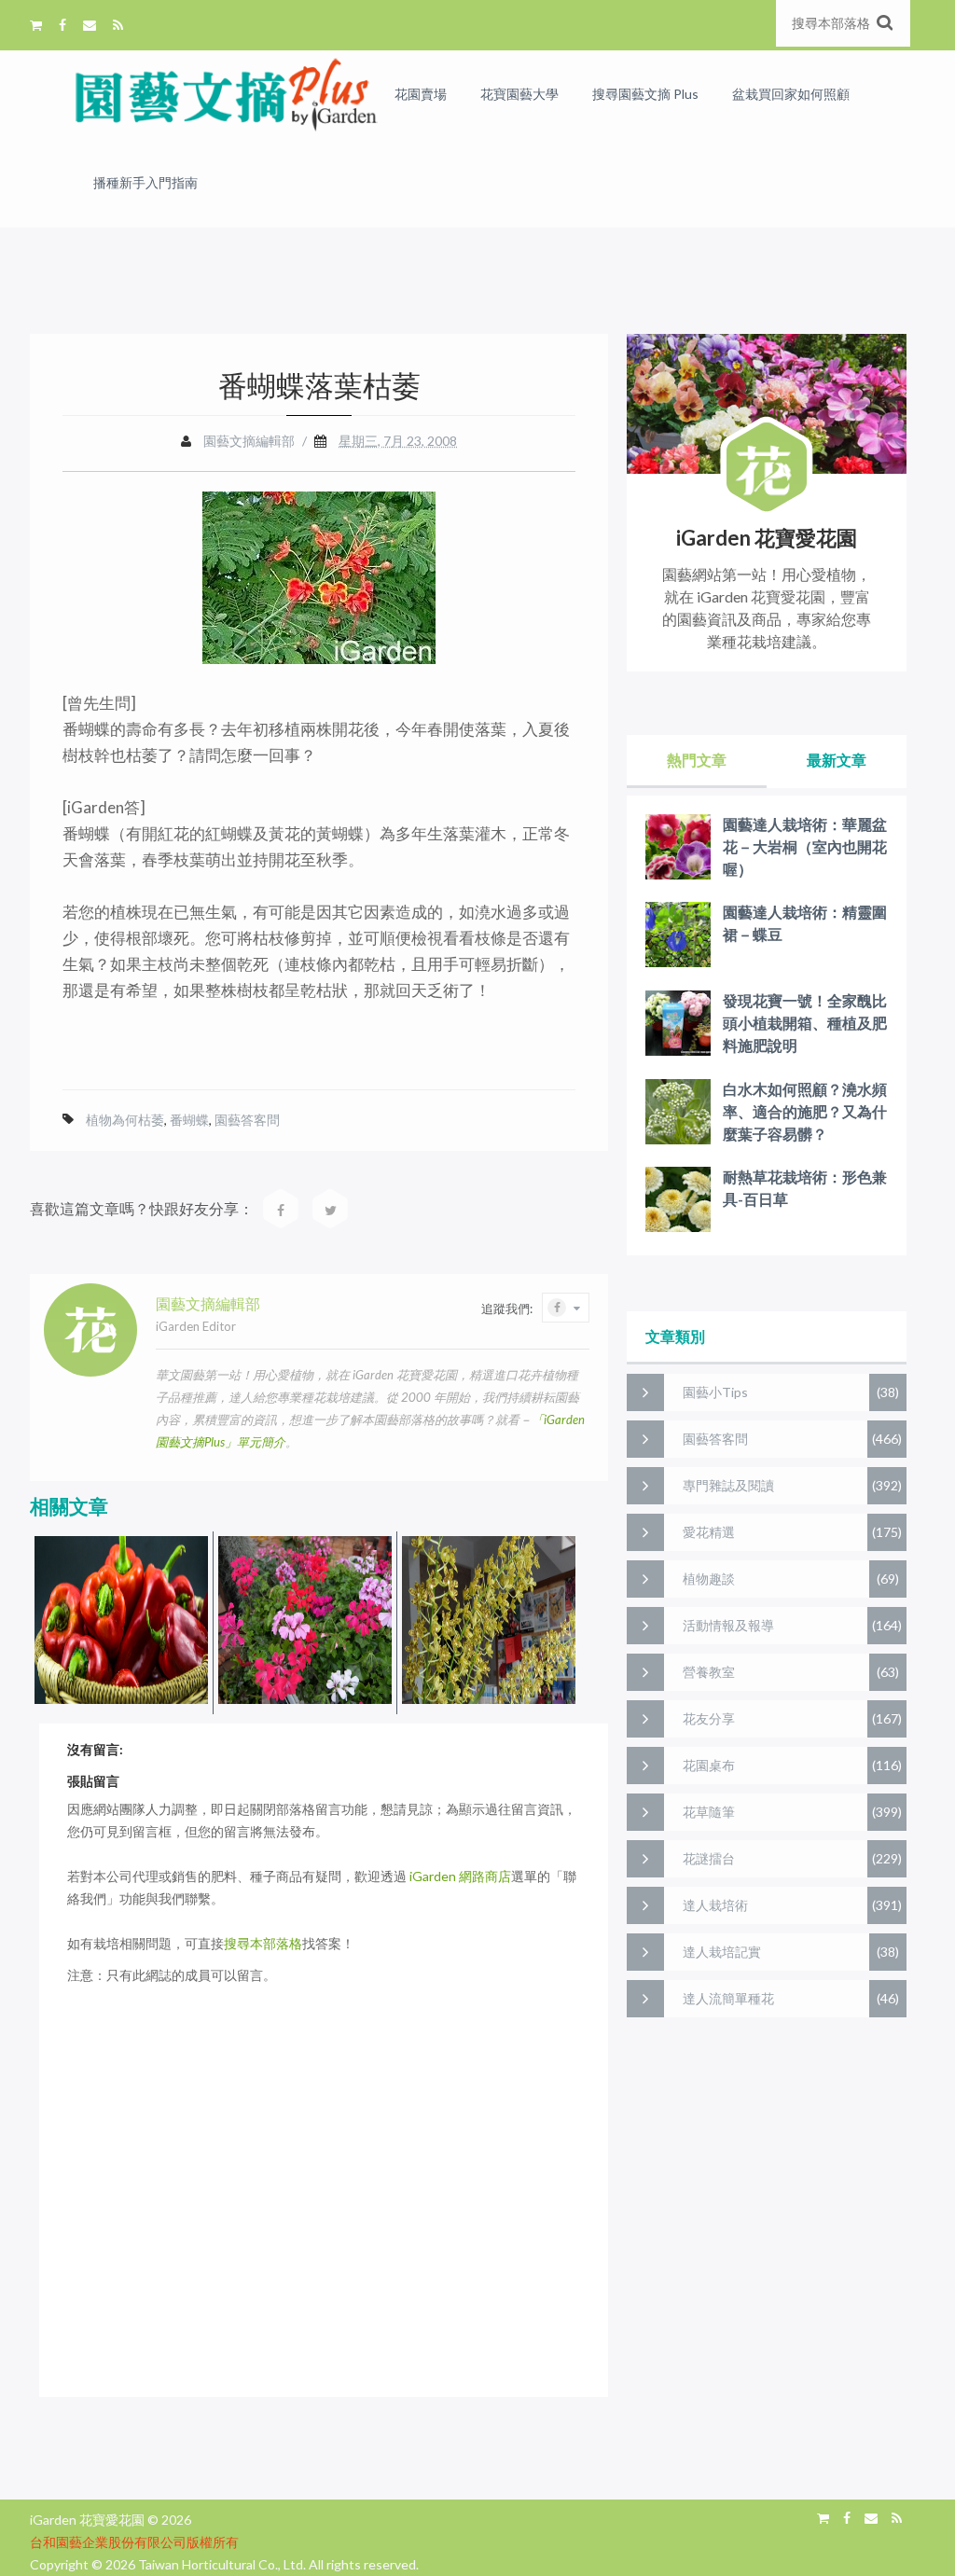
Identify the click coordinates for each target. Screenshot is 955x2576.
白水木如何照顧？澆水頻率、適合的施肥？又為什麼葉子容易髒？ (805, 1111)
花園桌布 (709, 1765)
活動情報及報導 (728, 1625)
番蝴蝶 (189, 1120)
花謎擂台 (709, 1858)
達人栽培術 (715, 1905)
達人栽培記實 (722, 1952)
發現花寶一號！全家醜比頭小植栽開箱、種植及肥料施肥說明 (805, 1023)
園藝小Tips (715, 1392)
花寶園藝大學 (519, 94)
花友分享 (709, 1718)
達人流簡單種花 (728, 1998)
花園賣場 (421, 94)
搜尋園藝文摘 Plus (645, 94)
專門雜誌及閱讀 (728, 1485)
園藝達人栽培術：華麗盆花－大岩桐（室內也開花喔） (805, 846)
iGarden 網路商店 (460, 1876)
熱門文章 (697, 760)
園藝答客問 (247, 1120)
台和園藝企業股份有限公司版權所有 (134, 2542)
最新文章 (837, 760)
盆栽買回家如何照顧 (791, 94)
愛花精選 (709, 1532)
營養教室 (709, 1672)
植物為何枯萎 (125, 1120)
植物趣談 (709, 1579)
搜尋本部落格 (263, 1943)
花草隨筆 (709, 1812)
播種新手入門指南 (145, 182)
